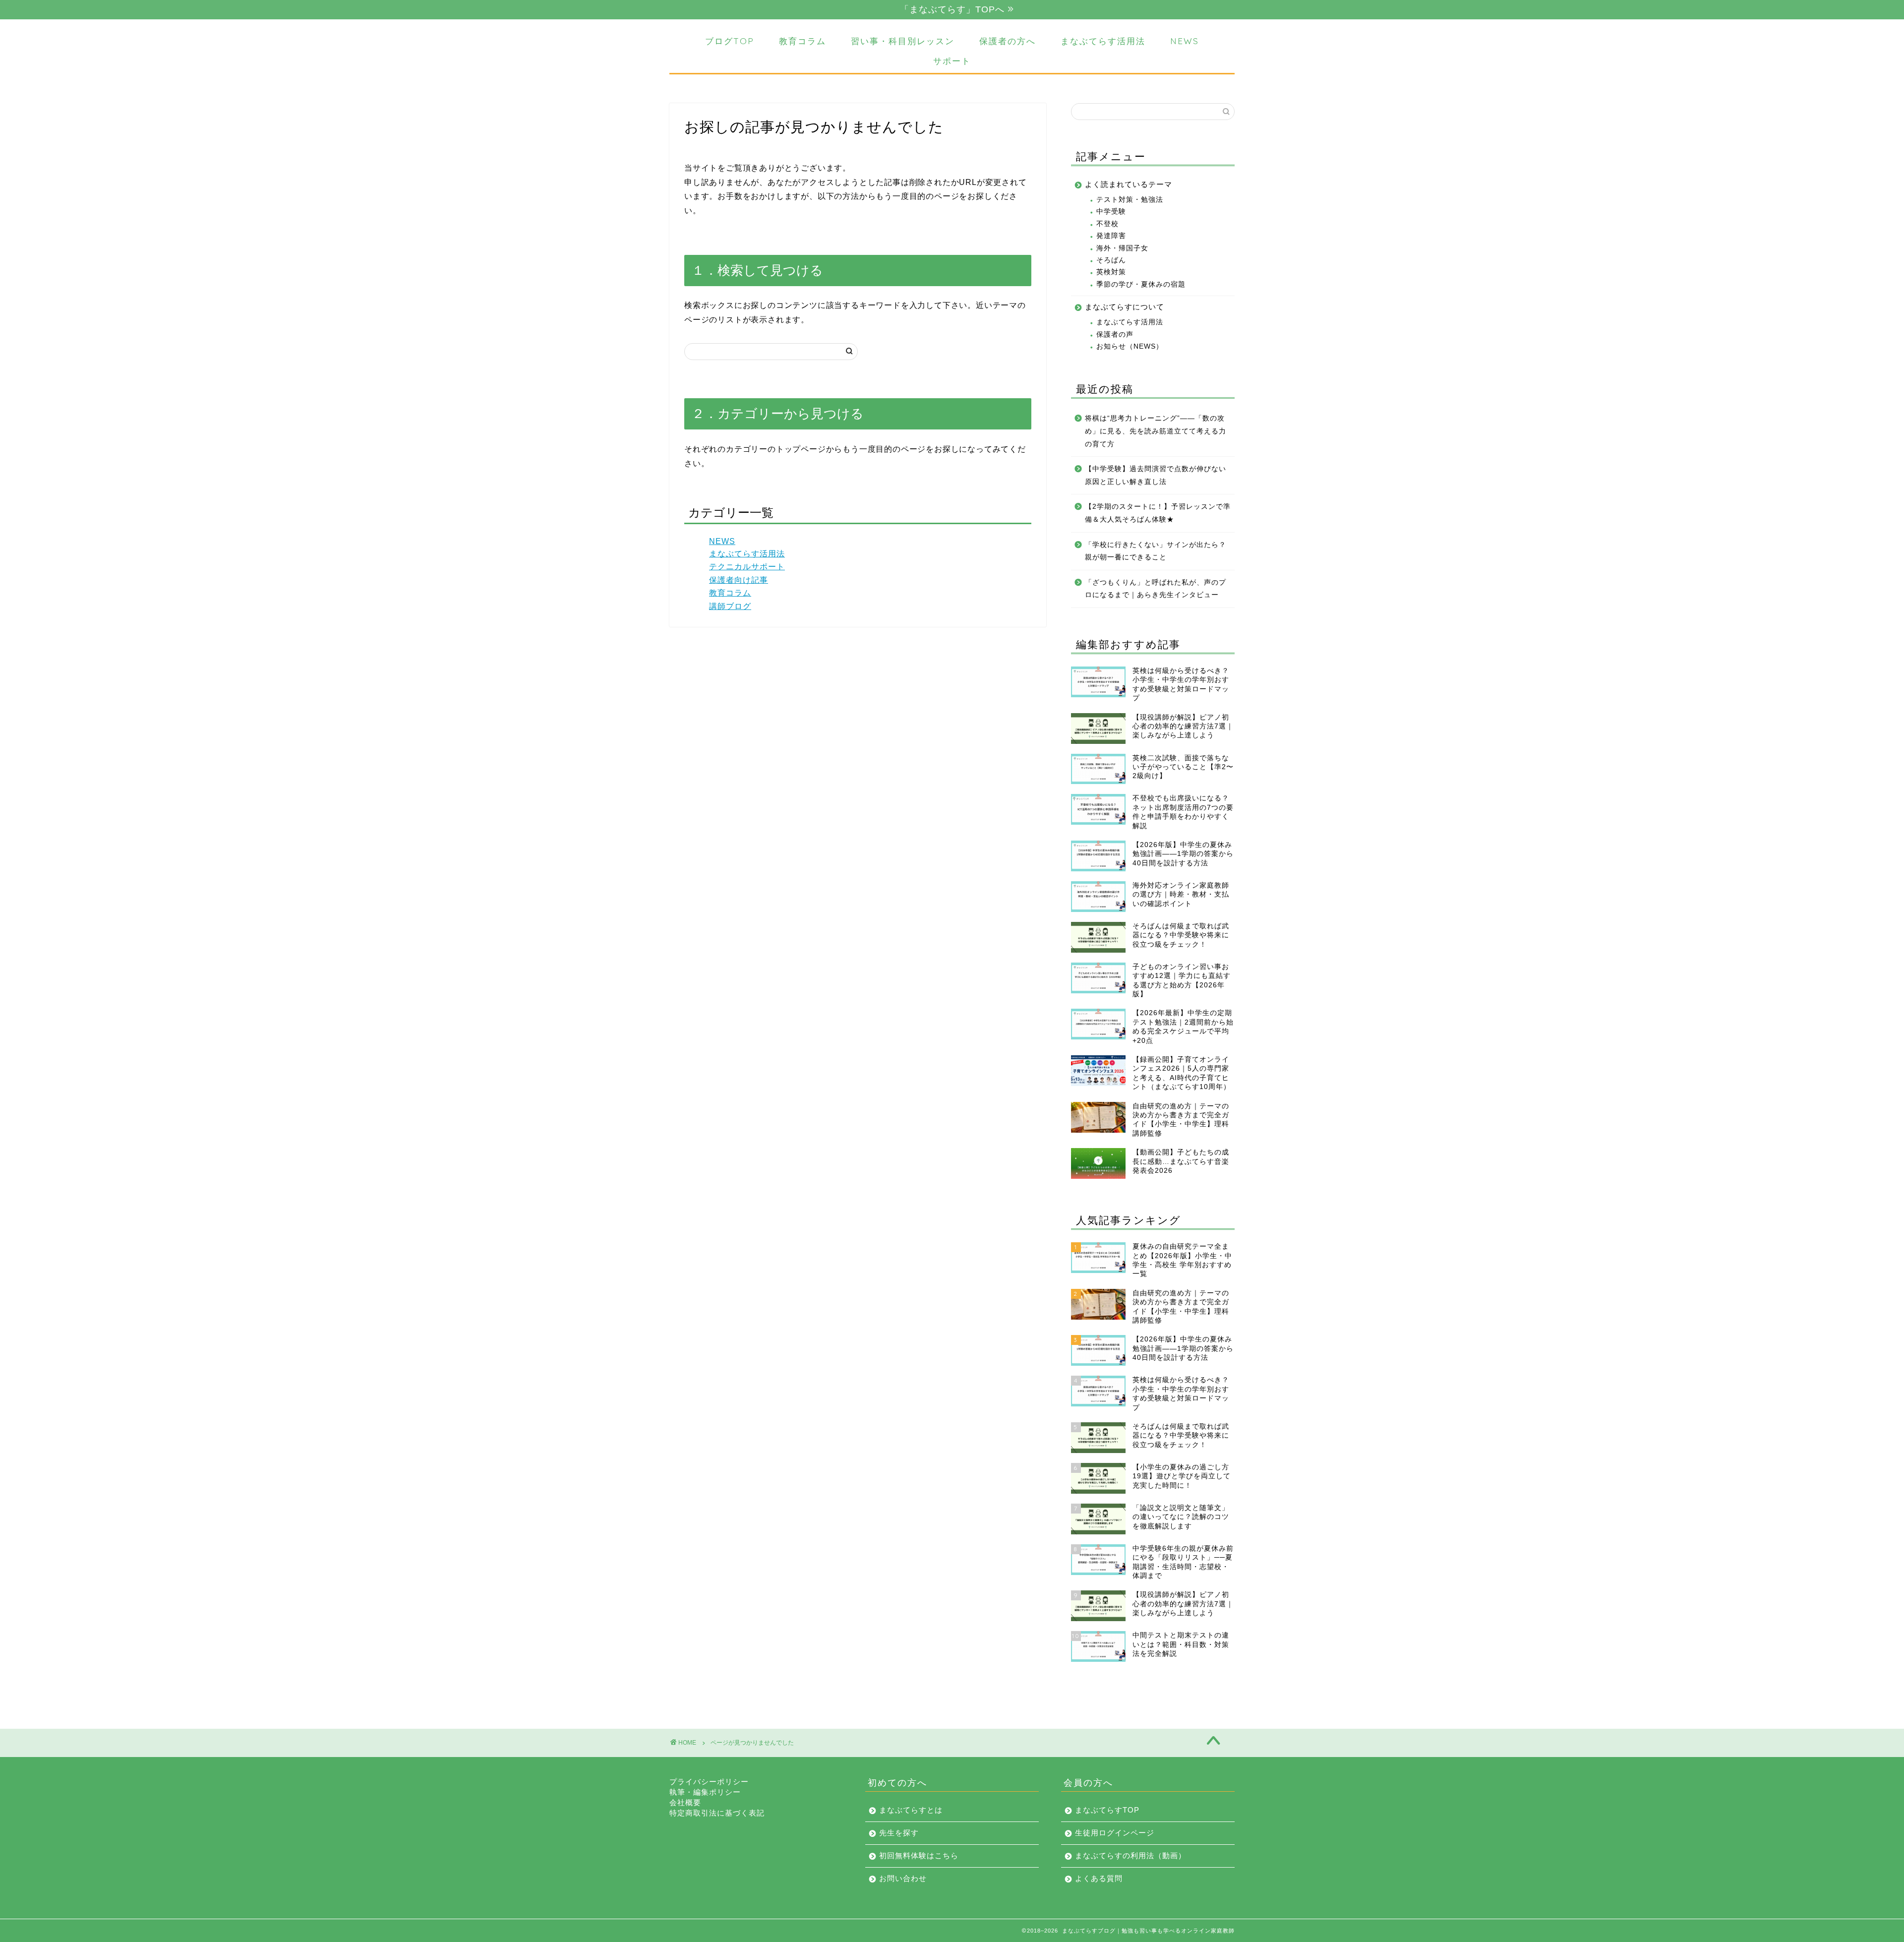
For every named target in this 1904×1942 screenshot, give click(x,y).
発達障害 (1111, 236)
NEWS (1185, 41)
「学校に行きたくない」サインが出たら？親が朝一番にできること (1156, 551)
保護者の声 (1115, 334)
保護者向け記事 (739, 580)
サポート (952, 61)
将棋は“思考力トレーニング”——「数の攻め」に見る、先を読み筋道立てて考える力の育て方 (1156, 431)
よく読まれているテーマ (1129, 184)
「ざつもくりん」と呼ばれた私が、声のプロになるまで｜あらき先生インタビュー (1156, 589)
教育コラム (803, 41)
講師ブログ (730, 606)
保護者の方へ (1008, 41)
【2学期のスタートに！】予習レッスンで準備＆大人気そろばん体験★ (1158, 513)
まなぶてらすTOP (1107, 1810)
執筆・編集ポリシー (705, 1792)
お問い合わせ (903, 1878)
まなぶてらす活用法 (1103, 41)
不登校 (1107, 224)
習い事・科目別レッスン (903, 41)
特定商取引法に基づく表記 (717, 1813)
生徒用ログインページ (1115, 1833)
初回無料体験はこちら (919, 1855)
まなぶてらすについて (1125, 307)
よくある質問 (1099, 1878)
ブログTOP (730, 41)
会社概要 (685, 1802)
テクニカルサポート (747, 567)
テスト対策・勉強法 (1130, 200)
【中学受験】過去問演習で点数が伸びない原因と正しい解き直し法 (1156, 475)
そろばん (1111, 260)
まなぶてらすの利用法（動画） (1130, 1855)
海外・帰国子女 (1122, 248)
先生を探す (899, 1833)
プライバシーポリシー (709, 1782)
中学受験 (1111, 212)
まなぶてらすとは (911, 1810)
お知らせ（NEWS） (1130, 346)
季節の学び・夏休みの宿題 (1141, 284)
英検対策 (1111, 272)
